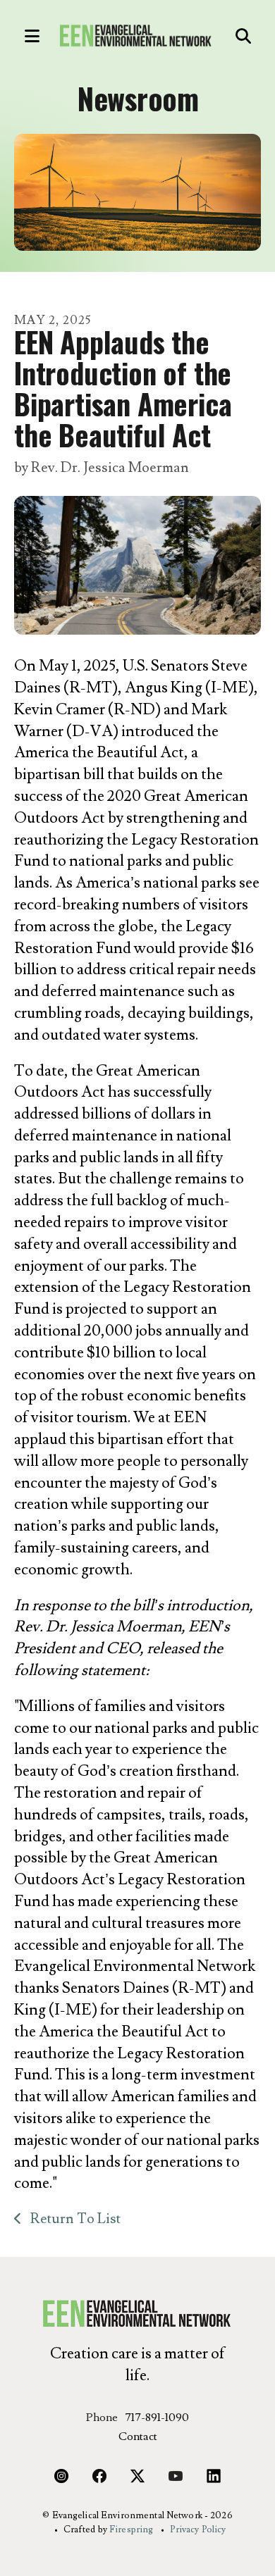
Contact (138, 2437)
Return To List (74, 2219)
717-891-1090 (157, 2418)
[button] (25, 36)
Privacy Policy (198, 2530)
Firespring (131, 2530)
